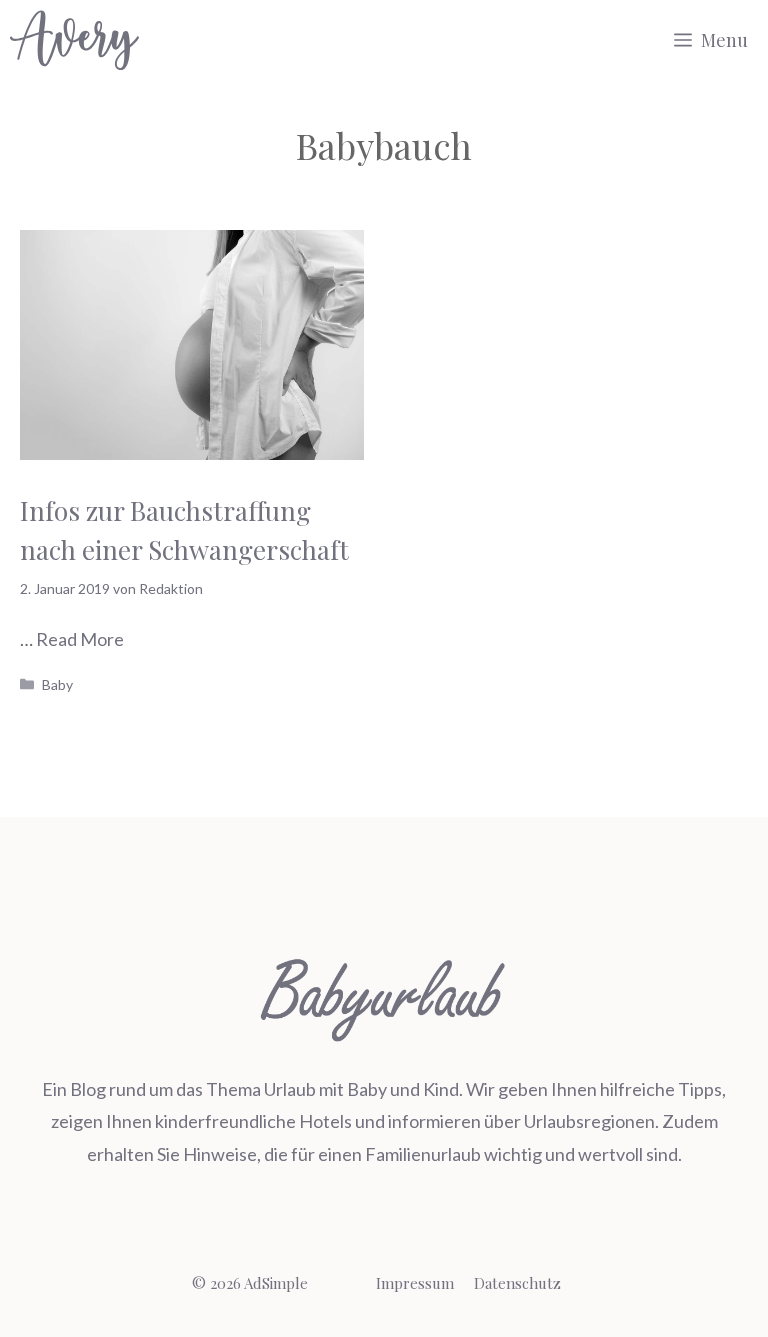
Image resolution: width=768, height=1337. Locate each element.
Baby (57, 684)
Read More (80, 639)
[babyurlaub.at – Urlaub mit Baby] (74, 40)
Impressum (415, 1283)
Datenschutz (517, 1283)
